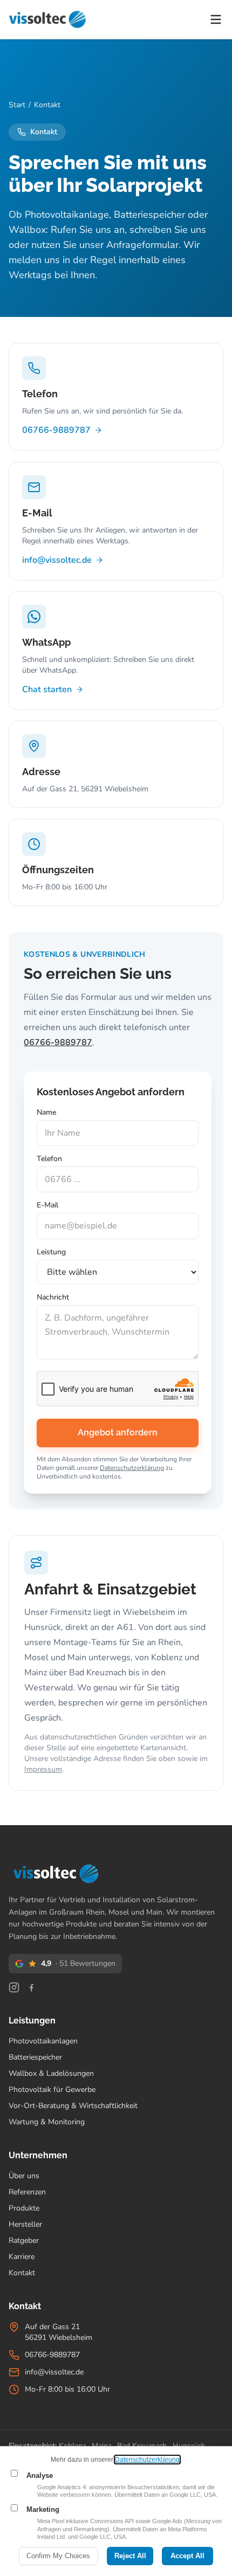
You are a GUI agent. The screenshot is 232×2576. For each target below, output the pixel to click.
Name (46, 1112)
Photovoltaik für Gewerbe (52, 2090)
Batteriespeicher (35, 2057)
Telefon (49, 1159)
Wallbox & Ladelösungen (51, 2073)
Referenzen (27, 2192)
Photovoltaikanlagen (43, 2041)
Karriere (22, 2257)
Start (17, 105)
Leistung (51, 1252)
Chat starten (47, 689)
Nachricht (53, 1297)
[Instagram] (14, 1987)
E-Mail (47, 1206)
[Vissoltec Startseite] (47, 19)
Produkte (24, 2208)
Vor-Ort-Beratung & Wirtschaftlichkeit (73, 2106)
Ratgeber (24, 2240)
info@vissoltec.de (57, 560)
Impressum (43, 1769)
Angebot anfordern (118, 1433)
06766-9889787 (56, 430)
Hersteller (25, 2224)
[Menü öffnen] (216, 19)
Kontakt (22, 2273)
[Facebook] (31, 1987)
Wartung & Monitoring (47, 2122)
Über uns (24, 2176)
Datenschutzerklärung (132, 1468)
